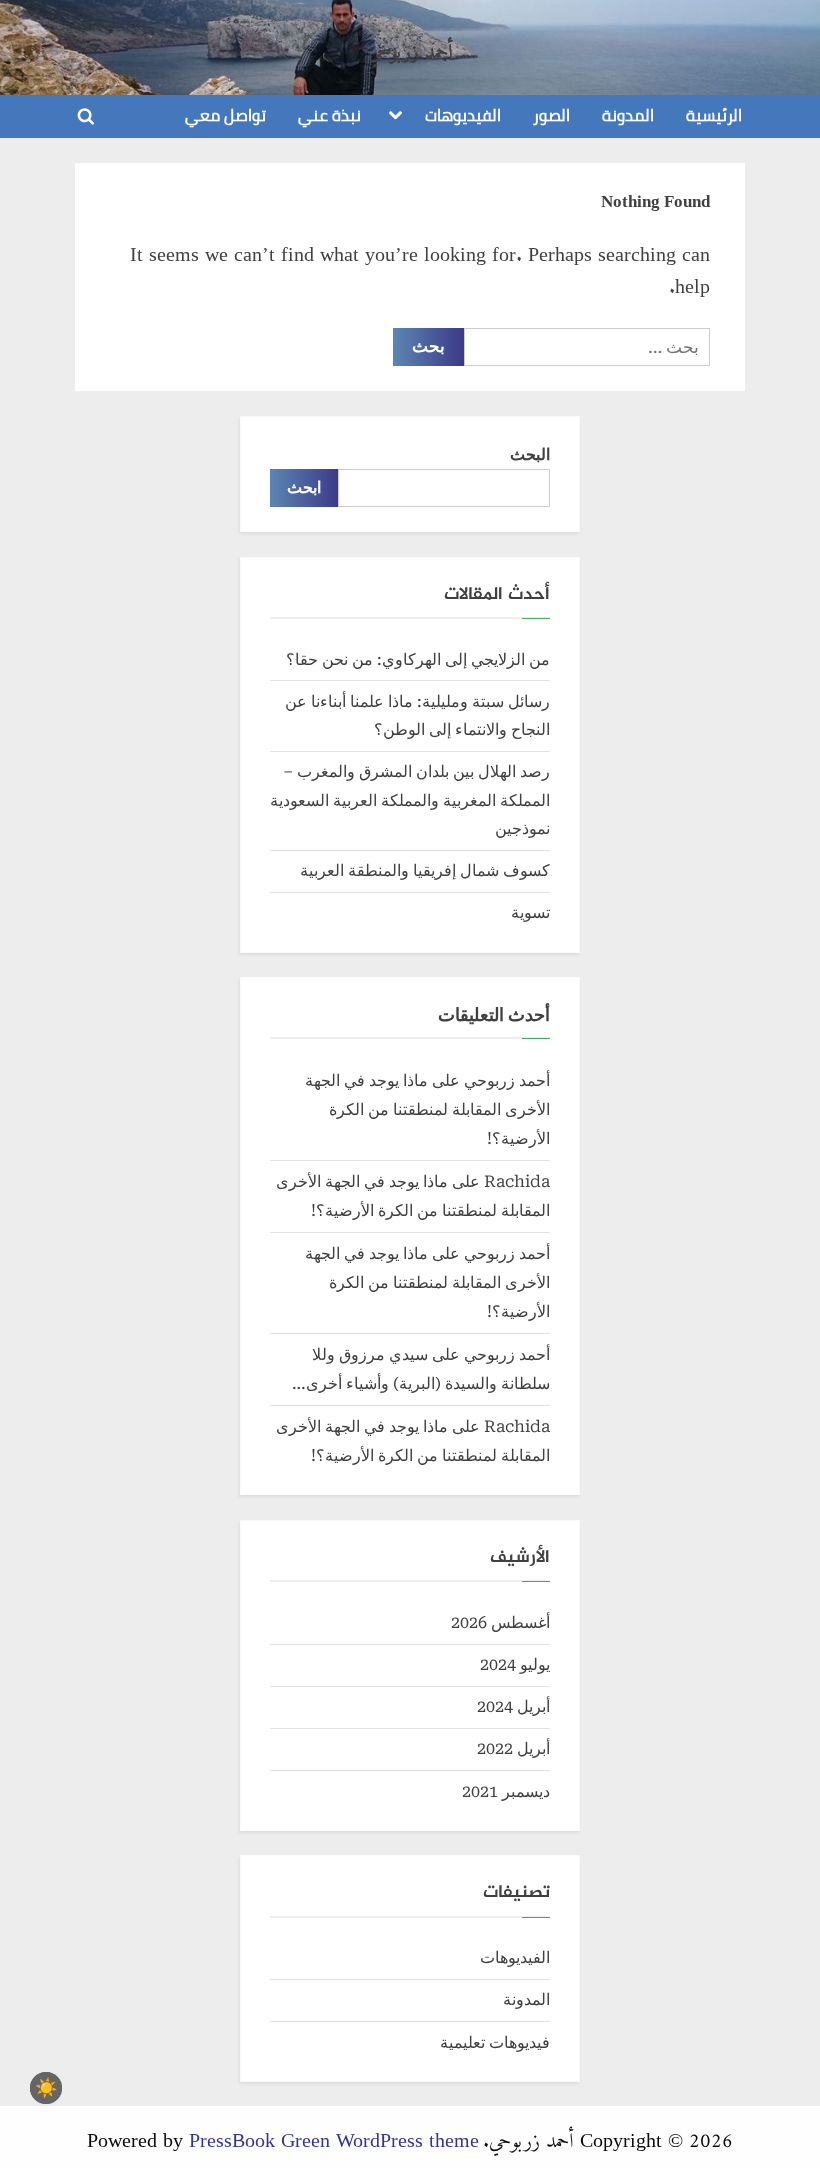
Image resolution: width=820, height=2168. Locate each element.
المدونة (628, 115)
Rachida (517, 1181)
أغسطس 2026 (500, 1622)
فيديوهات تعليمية (495, 2042)
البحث (530, 454)
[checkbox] (46, 2088)
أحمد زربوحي (410, 46)
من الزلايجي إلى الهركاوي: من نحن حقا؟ (418, 659)
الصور (551, 115)
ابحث (304, 487)
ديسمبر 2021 (506, 1791)
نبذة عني (329, 115)
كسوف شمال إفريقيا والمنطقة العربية (425, 870)
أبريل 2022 (513, 1748)
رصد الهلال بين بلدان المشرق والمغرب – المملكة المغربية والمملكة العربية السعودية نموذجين (410, 800)
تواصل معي (225, 115)
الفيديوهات (463, 115)
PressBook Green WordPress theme (334, 2135)
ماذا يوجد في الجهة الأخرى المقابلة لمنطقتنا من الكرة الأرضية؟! (427, 1109)
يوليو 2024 (515, 1664)
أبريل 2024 (513, 1706)
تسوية (530, 912)
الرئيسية (714, 115)
